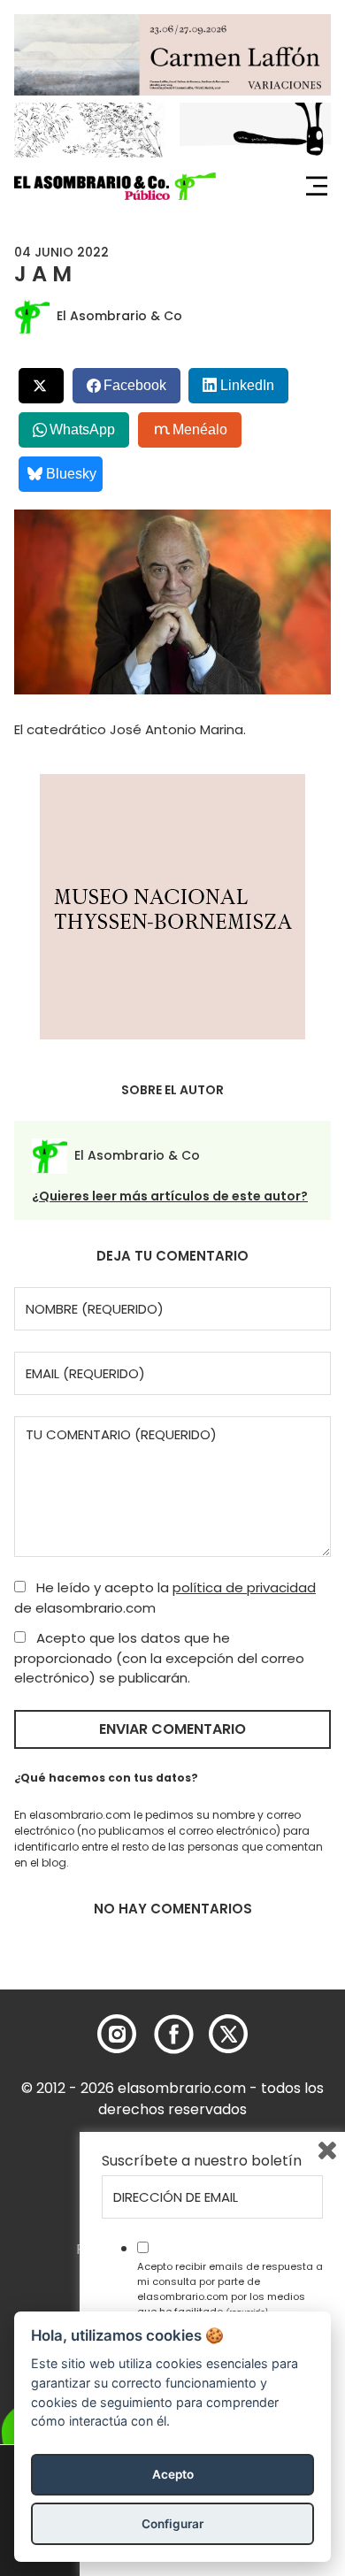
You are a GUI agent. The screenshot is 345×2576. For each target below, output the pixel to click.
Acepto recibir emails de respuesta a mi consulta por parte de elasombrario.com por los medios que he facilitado (230, 2288)
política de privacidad (244, 1587)
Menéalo (200, 429)
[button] (115, 187)
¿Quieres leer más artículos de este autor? (170, 1196)
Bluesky (71, 474)
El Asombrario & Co (119, 316)
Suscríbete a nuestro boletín (202, 2161)
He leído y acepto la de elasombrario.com (165, 1598)
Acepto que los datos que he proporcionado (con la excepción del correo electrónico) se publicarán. (159, 1658)
